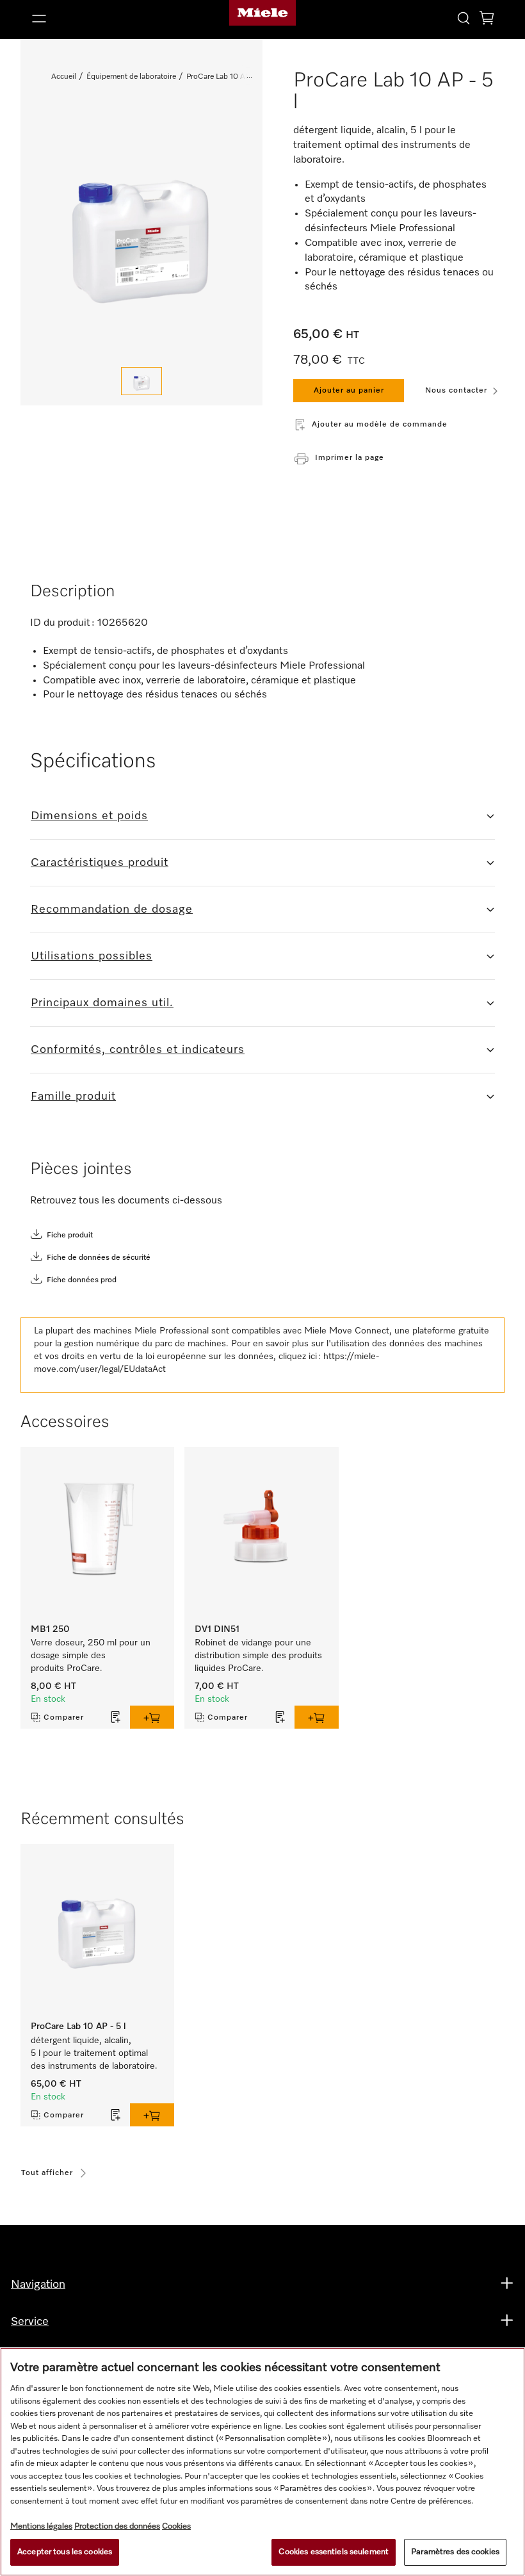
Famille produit (73, 1096)
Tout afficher (47, 2173)
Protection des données (117, 2526)
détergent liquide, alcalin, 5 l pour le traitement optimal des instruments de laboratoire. (94, 2053)
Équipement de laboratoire (131, 77)
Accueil (64, 77)
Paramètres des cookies (455, 2552)
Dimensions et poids (89, 816)
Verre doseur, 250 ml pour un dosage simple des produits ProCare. (91, 1656)
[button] (101, 19)
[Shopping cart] (487, 20)
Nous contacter (456, 391)
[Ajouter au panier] (152, 1717)
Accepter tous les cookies (65, 2552)
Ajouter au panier (349, 391)
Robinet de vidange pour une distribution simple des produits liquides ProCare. (258, 1656)
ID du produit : (62, 623)
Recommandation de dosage (112, 909)
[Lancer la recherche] (464, 18)
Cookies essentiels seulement (334, 2552)
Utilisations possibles (92, 956)
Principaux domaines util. (102, 1003)
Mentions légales (41, 2526)
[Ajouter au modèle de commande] (116, 1717)
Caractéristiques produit (100, 863)
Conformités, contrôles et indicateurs (138, 1050)
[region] (262, 2462)
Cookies (176, 2526)
